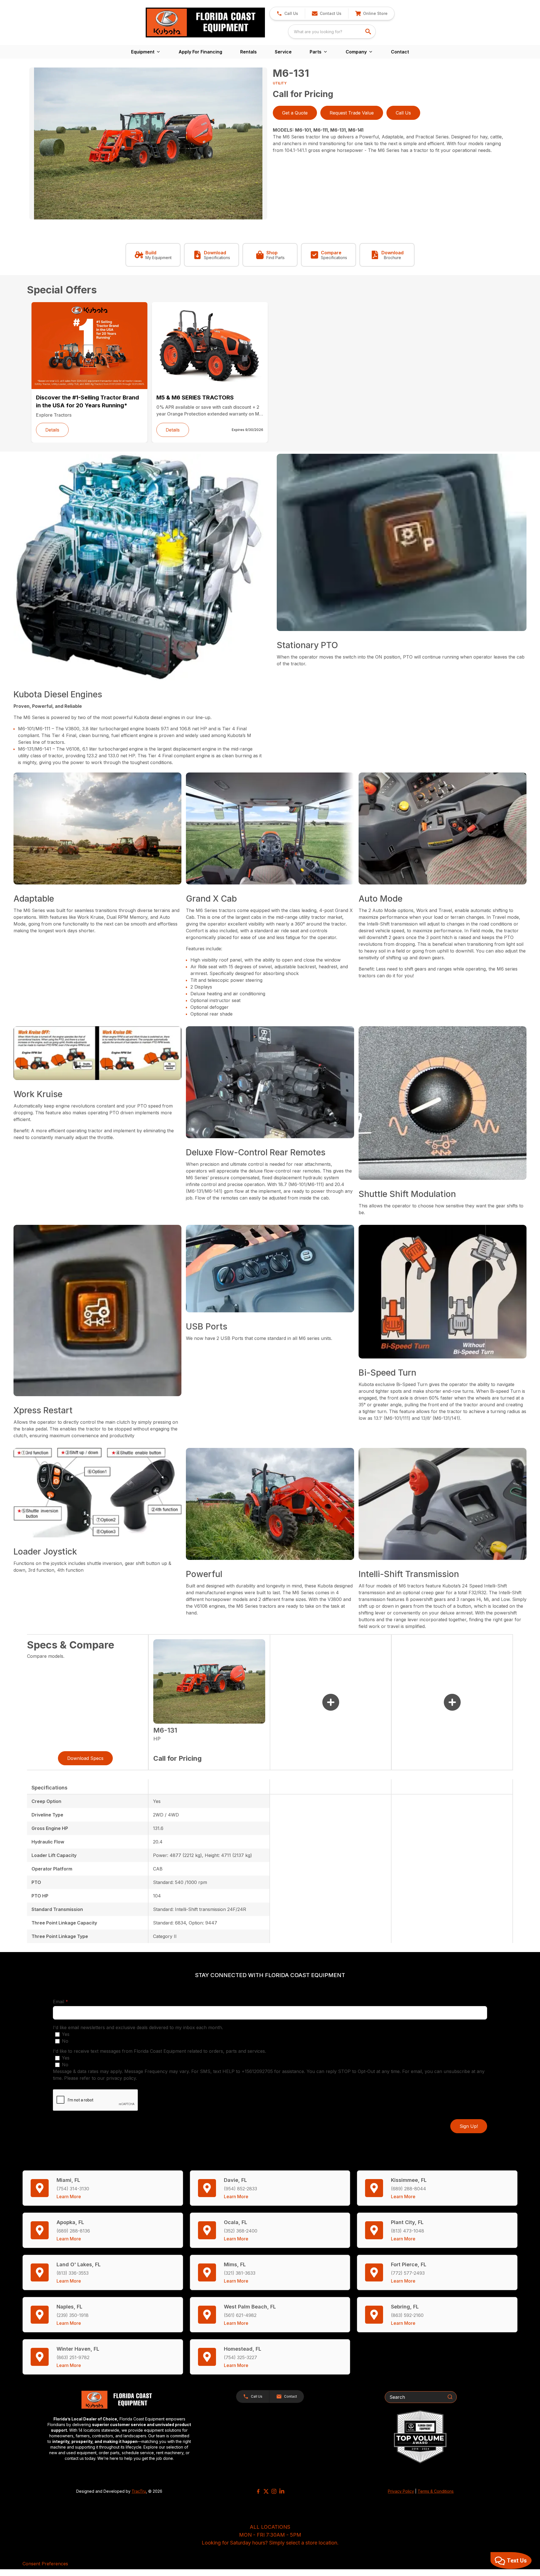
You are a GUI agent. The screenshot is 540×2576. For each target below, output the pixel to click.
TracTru (139, 2491)
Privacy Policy (401, 2491)
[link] (371, 14)
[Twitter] (266, 2491)
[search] (369, 32)
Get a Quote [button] (295, 113)
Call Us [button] (403, 113)
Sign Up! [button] (469, 2126)
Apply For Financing (200, 52)
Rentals (248, 52)
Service (283, 52)
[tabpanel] (148, 144)
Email (69, 2001)
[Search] (450, 2397)
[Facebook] (258, 2491)
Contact (400, 52)
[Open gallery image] (148, 143)
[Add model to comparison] (331, 1702)
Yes (66, 2034)
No (65, 2041)
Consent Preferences (45, 2564)
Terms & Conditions (436, 2491)
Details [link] (52, 430)
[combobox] (332, 32)
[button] (287, 14)
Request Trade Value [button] (352, 113)
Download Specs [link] (85, 1758)
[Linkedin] (282, 2491)
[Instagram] (274, 2491)
